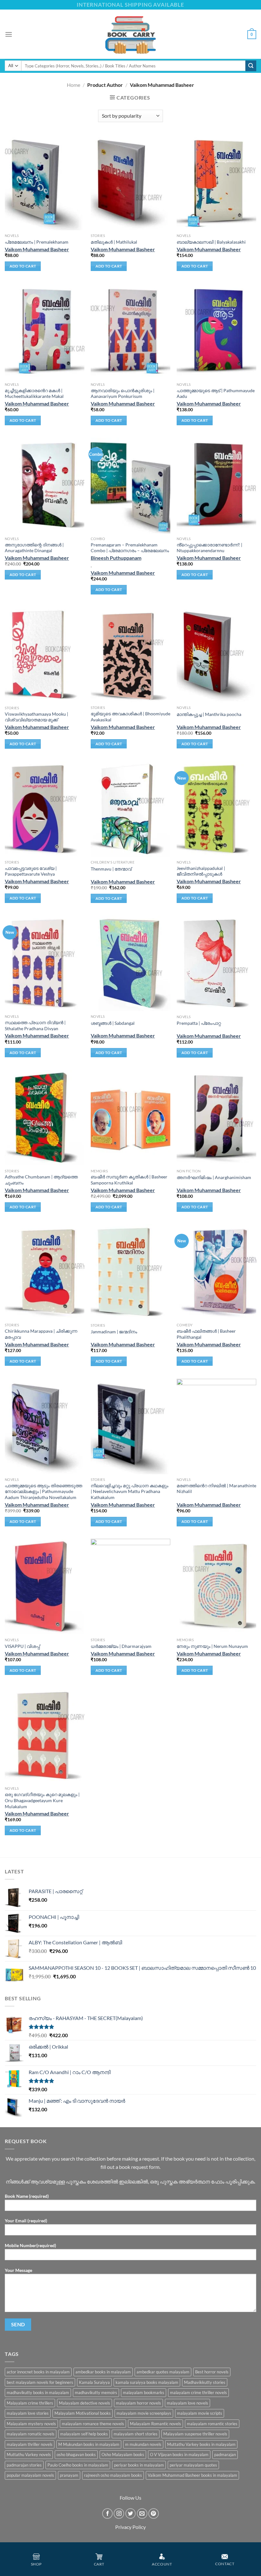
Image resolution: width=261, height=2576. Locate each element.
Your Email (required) (26, 2221)
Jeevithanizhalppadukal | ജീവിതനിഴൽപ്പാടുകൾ (201, 871)
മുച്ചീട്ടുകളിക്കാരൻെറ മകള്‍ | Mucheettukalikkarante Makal (34, 393)
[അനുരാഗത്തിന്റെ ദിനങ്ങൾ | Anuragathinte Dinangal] (45, 485)
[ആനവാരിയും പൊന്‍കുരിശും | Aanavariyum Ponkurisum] (130, 331)
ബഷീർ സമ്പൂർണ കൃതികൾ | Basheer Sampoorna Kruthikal (129, 1180)
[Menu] (9, 34)
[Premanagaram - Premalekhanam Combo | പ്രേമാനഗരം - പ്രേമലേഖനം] (130, 485)
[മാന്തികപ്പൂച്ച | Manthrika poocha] (216, 655)
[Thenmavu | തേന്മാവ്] (130, 809)
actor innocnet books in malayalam (38, 2372)
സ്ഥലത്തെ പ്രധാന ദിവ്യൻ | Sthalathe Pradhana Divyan (35, 1025)
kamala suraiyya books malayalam (147, 2382)
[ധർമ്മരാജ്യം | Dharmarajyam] (130, 1587)
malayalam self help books (84, 2434)
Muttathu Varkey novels (29, 2454)
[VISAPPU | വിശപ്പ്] (45, 1587)
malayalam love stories (28, 2413)
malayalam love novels (187, 2403)
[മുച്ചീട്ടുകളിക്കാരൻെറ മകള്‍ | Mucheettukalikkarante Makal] (45, 331)
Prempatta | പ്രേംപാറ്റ (199, 1023)
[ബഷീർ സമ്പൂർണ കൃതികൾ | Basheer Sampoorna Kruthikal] (130, 1118)
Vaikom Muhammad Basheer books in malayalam (192, 2475)
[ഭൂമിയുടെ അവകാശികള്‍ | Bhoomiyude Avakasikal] (130, 655)
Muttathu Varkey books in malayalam (201, 2444)
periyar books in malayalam (139, 2465)
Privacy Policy (130, 2527)
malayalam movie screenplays (144, 2413)
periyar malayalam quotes (193, 2465)
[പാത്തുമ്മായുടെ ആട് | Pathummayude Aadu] (216, 331)
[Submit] (251, 66)
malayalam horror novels (138, 2403)
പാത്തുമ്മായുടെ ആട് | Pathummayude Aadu (216, 393)
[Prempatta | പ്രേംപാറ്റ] (216, 963)
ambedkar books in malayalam (103, 2372)
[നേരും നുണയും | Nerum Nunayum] (216, 1587)
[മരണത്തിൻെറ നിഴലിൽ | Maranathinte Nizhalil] (216, 1427)
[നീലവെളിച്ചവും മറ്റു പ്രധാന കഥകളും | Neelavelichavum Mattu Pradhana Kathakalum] (130, 1427)
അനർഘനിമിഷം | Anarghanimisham (214, 1177)
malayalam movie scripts (200, 2413)
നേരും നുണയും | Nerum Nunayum (212, 1646)
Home (74, 85)
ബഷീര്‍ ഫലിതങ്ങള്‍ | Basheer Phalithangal (206, 1334)
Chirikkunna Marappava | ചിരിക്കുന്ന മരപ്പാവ (41, 1334)
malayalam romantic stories (212, 2424)
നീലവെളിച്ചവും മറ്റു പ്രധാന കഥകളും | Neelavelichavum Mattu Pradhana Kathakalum (130, 1491)
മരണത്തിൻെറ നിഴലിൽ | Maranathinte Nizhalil (216, 1489)
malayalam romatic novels (31, 2434)
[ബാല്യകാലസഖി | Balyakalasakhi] (216, 183)
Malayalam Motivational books (83, 2413)
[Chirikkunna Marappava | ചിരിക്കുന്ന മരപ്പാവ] (45, 1272)
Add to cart (23, 266)
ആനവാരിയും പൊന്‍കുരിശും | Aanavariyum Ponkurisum (123, 393)
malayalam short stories (136, 2434)
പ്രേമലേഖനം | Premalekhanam (37, 242)
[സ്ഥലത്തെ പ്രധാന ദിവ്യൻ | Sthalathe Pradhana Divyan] (45, 963)
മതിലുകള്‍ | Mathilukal (114, 242)
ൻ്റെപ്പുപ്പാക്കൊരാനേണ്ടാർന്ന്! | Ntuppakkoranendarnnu (209, 548)
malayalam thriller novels (30, 2444)
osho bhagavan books (76, 2454)
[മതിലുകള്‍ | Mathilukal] (130, 183)
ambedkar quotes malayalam (163, 2372)
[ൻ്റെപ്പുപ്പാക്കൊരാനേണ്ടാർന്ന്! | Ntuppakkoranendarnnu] (216, 485)
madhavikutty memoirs (96, 2392)
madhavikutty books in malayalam (38, 2392)
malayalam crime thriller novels (198, 2392)
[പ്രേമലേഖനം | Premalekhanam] (45, 183)
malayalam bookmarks (144, 2392)
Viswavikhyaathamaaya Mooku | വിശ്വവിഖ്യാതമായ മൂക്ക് (36, 717)
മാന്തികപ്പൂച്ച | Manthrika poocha (209, 714)
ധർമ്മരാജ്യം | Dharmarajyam (121, 1646)
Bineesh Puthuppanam (116, 558)
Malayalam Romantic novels (155, 2424)
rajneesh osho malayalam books (113, 2475)
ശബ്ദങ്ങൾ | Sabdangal (113, 1023)
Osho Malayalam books (123, 2454)
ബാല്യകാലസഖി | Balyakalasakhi (211, 242)
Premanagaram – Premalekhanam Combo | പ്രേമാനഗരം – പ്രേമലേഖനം (130, 548)
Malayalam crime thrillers (30, 2403)
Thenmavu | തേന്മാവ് (111, 869)
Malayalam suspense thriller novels (195, 2434)
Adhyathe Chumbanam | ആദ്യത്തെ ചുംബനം (41, 1180)
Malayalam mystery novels (31, 2424)
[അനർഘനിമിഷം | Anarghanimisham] (216, 1118)
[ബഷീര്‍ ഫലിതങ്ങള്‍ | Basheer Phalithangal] (216, 1272)
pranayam (69, 2475)
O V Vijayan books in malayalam (179, 2454)
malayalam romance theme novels (93, 2424)
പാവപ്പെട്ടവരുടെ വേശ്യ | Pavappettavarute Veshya (31, 871)
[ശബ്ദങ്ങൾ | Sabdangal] (130, 963)
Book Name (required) (27, 2196)
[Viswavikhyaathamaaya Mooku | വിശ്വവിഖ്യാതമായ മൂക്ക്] (45, 655)
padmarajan (225, 2454)
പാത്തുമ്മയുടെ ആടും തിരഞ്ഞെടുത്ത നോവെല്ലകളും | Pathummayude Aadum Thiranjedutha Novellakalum (43, 1491)
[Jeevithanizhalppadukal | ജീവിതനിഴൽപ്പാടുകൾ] (216, 809)
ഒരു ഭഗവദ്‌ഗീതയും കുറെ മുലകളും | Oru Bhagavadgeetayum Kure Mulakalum (42, 1800)
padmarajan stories (24, 2465)
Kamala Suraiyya (94, 2382)
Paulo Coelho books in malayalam (78, 2465)
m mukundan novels (143, 2444)
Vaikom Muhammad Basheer (37, 249)
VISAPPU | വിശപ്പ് (22, 1646)
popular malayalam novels (30, 2475)
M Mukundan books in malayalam (89, 2444)
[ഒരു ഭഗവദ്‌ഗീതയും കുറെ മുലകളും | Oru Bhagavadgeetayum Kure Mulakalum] (45, 1735)
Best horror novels (212, 2372)
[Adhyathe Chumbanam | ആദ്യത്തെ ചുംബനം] (45, 1118)
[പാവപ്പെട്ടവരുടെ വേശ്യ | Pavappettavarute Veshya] (45, 809)
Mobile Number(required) (30, 2245)
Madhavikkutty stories (205, 2382)
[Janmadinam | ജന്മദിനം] (130, 1272)
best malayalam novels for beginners (40, 2382)
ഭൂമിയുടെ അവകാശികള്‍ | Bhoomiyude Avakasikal (130, 717)
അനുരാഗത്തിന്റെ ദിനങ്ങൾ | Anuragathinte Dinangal (34, 548)
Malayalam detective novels (85, 2403)
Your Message (18, 2270)
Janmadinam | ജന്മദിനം (114, 1332)
